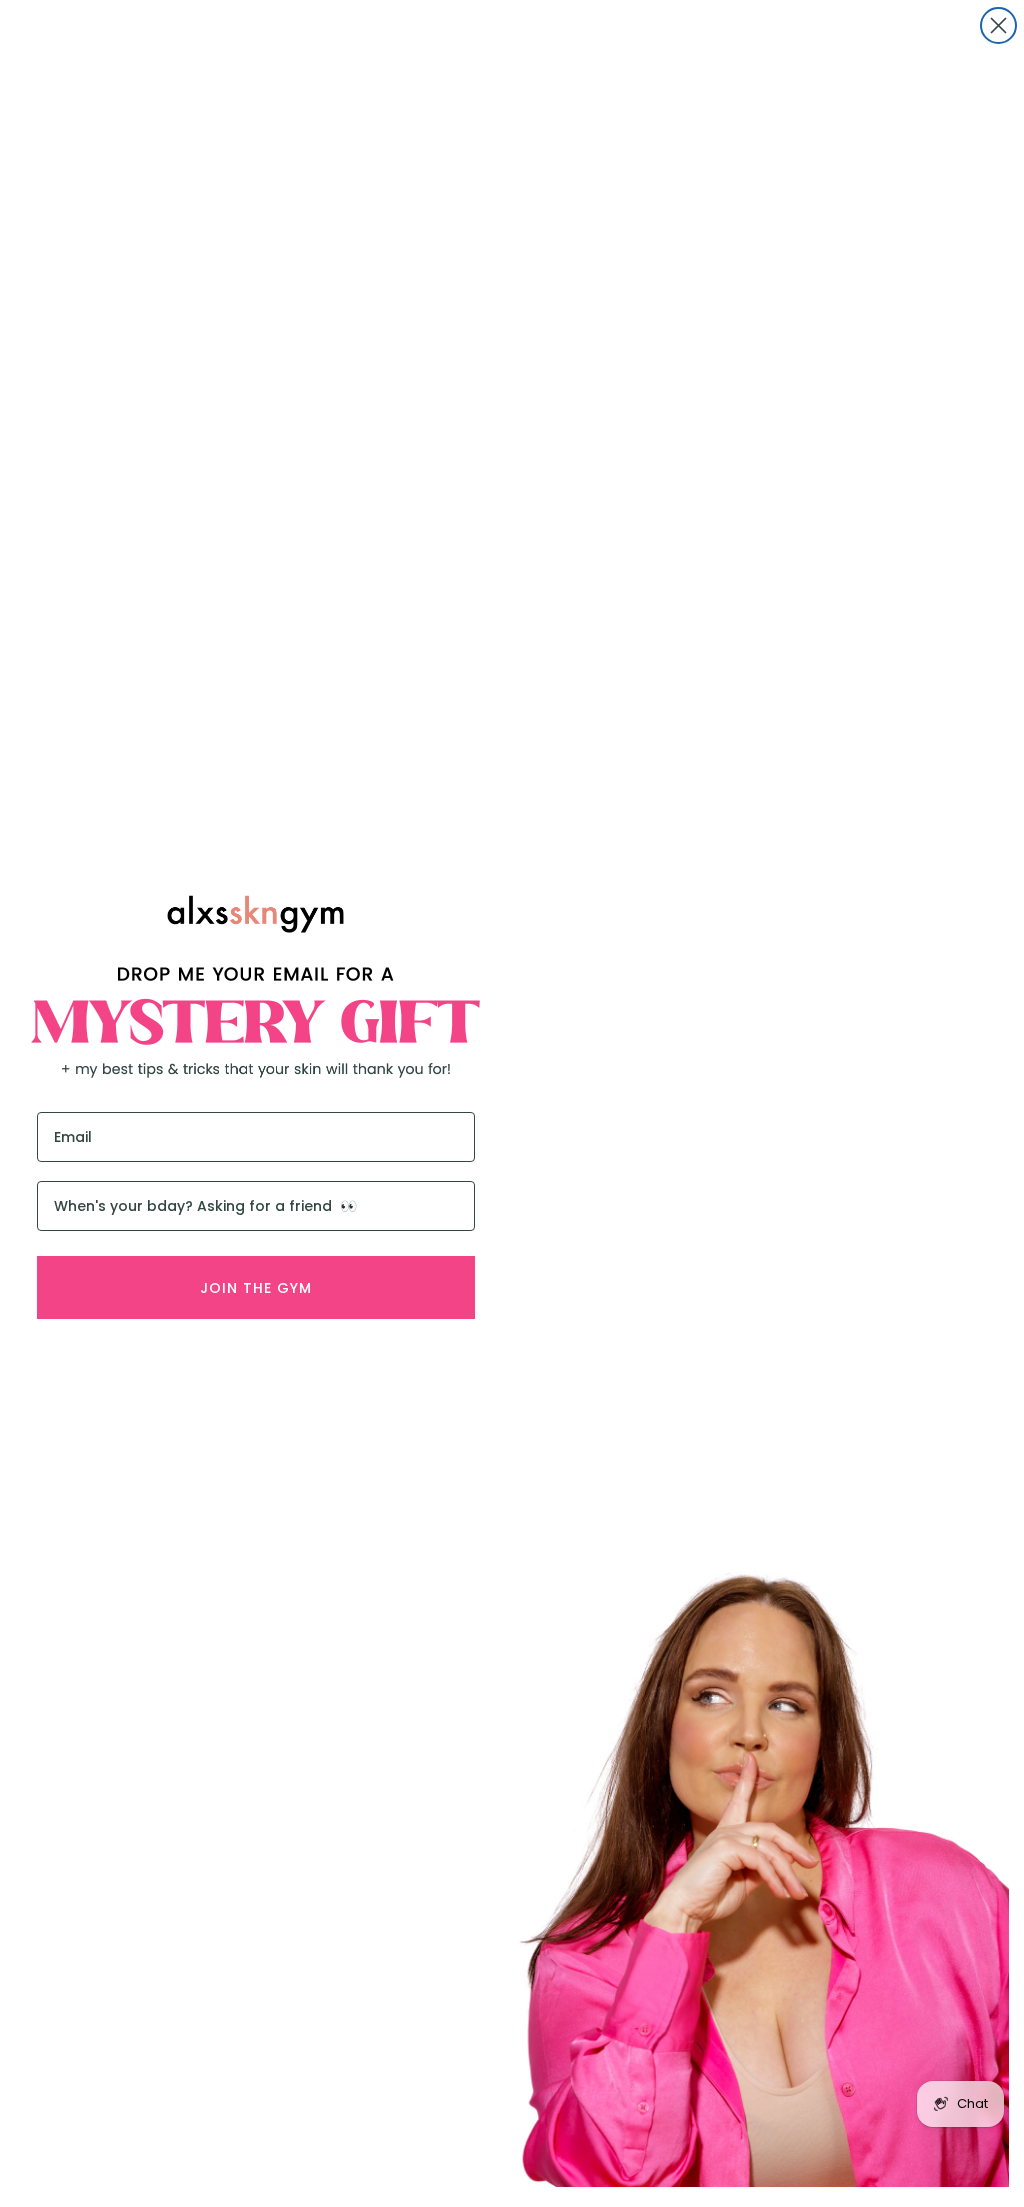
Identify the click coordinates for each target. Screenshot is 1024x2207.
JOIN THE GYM (256, 1288)
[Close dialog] (998, 25)
